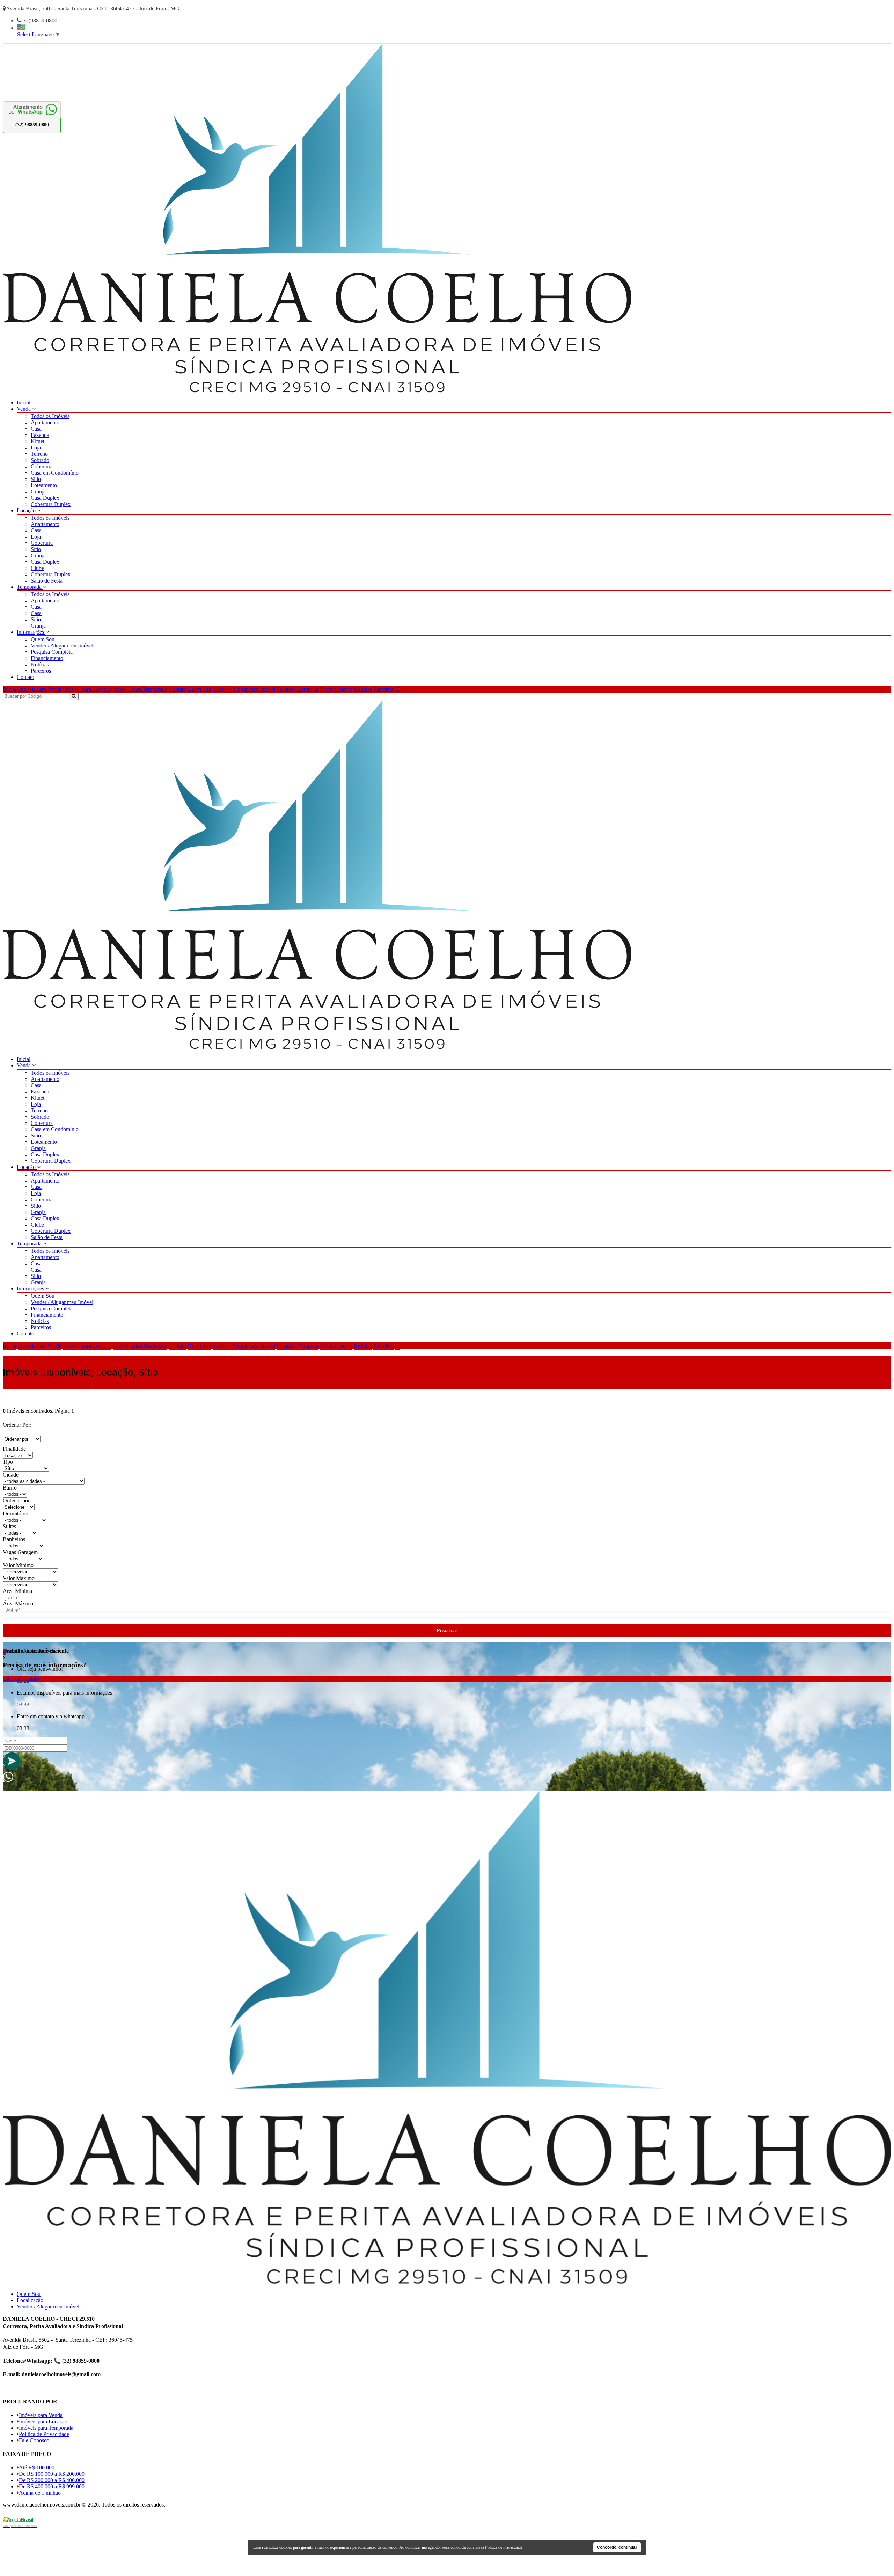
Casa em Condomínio (55, 473)
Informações (31, 632)
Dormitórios (16, 1513)
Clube (37, 568)
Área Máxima (18, 1604)
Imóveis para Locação (87, 689)
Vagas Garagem (20, 1552)
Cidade (11, 1475)
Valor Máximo (19, 1578)
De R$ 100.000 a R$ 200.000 (52, 2474)
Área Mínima (17, 1591)
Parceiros (41, 671)
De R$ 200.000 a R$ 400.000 (52, 2480)
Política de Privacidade (44, 2434)
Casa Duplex (45, 498)
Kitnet (38, 441)
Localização (30, 2300)
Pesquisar (447, 1630)
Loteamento (44, 485)
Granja (38, 492)
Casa (36, 429)
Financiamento (47, 658)
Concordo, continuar (617, 2547)
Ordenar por (16, 1501)
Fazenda (40, 435)
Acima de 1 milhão (40, 2493)
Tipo (8, 1462)
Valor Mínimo (18, 1565)
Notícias (40, 664)
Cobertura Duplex (51, 504)
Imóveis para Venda (40, 689)
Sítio (36, 479)
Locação (27, 510)
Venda (24, 409)
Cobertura (42, 466)
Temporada (30, 587)
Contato (25, 677)
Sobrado (40, 460)
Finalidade (14, 1449)
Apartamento (45, 422)
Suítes (9, 1526)
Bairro (10, 1488)
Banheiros (14, 1539)
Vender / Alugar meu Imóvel (62, 646)
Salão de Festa (47, 581)
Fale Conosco (34, 2440)
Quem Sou (43, 639)
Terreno (39, 454)
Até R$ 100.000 (37, 2468)
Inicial (24, 402)
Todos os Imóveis (50, 416)
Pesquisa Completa (52, 652)
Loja (36, 448)
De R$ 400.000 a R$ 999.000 (52, 2486)
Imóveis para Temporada (140, 689)
